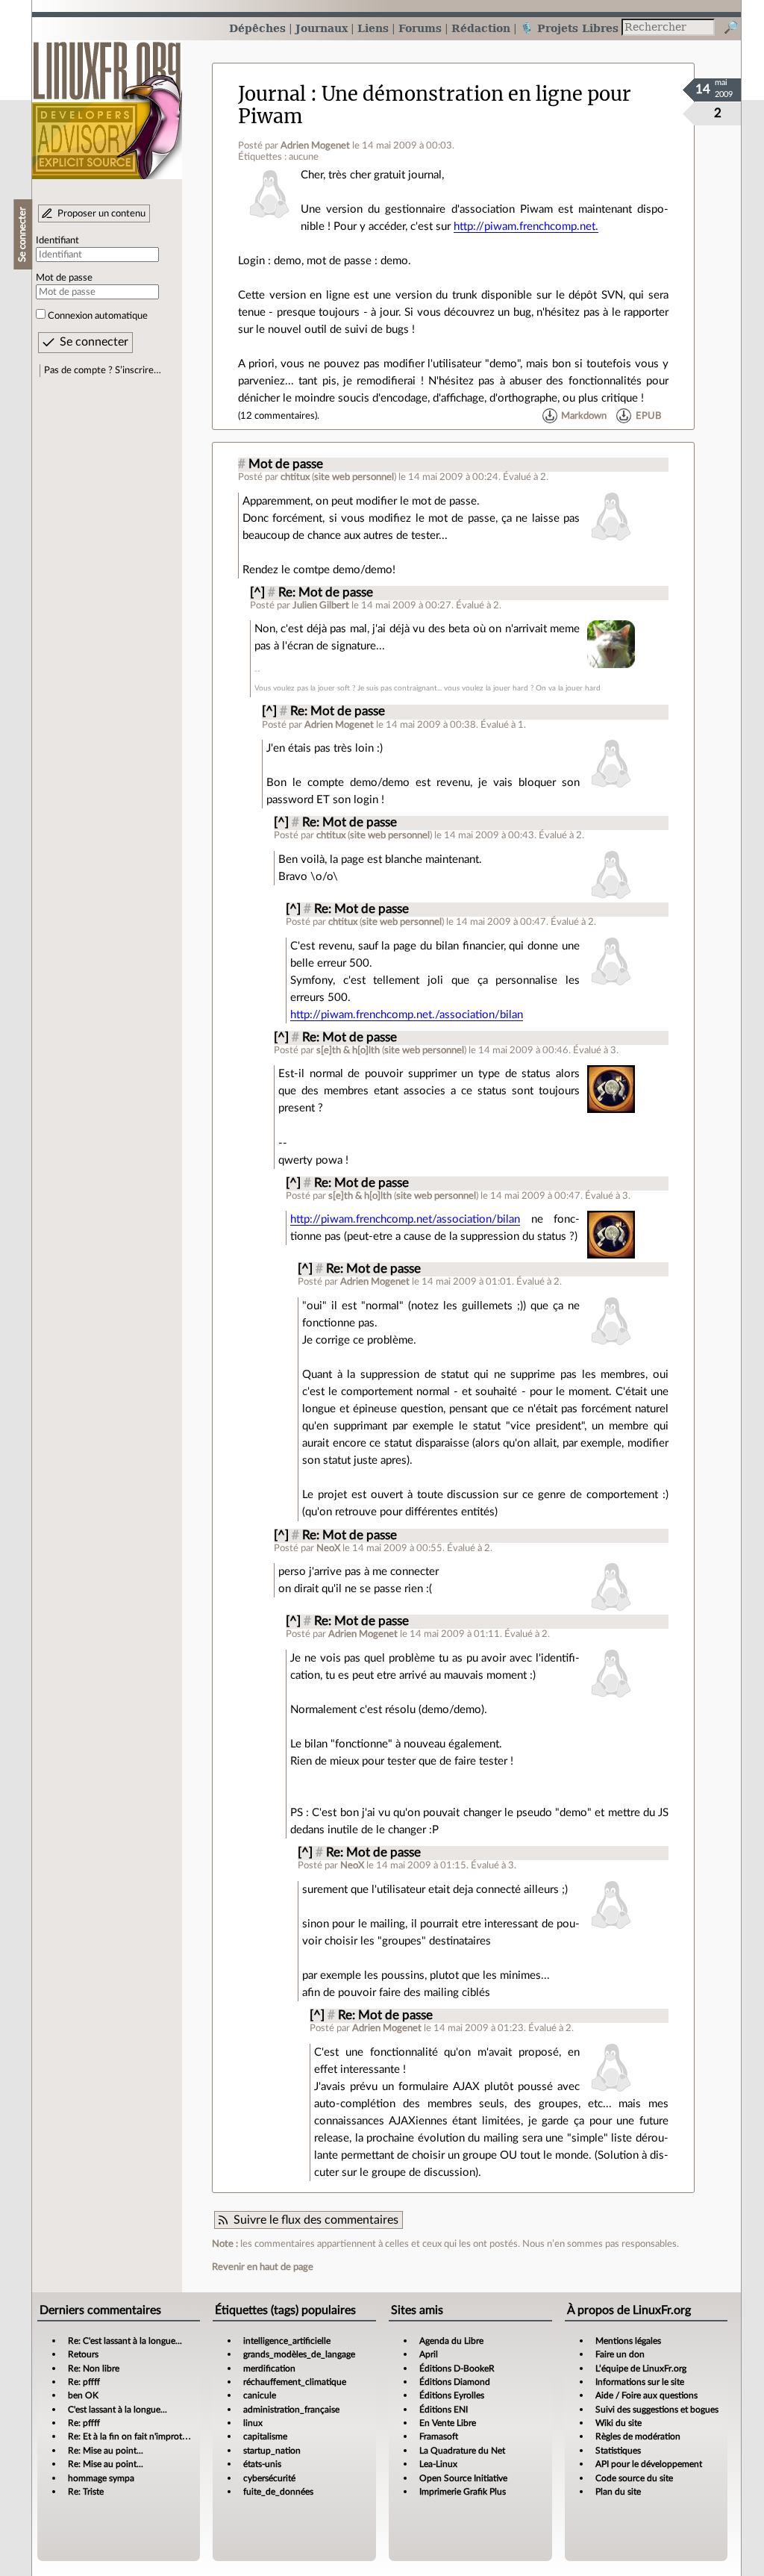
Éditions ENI (444, 2410)
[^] (257, 593)
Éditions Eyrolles (452, 2395)
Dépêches (257, 28)
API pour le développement (649, 2464)
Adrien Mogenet (315, 146)
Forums (420, 28)
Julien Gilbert (321, 605)
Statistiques (618, 2451)
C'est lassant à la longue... (118, 2410)
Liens (373, 28)
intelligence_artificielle (287, 2341)
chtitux (295, 477)
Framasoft (439, 2436)
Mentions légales (628, 2341)
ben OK (83, 2395)
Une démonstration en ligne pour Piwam (435, 105)
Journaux (322, 28)
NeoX (328, 1548)
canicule (260, 2395)
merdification (269, 2368)
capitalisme (265, 2436)
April (429, 2354)
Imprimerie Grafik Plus (463, 2492)
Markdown (584, 416)
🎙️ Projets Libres (569, 28)
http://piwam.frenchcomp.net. (526, 227)
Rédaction (481, 28)
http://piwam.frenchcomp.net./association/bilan (407, 1015)
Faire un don (620, 2354)
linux (253, 2423)
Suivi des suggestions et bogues (657, 2410)
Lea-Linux (438, 2464)
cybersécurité (269, 2478)
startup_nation (272, 2451)
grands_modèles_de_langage (299, 2354)
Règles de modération (638, 2436)
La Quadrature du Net (462, 2451)
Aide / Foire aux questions (646, 2395)
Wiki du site (619, 2423)
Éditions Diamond (455, 2382)
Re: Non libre (94, 2368)
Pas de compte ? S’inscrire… (103, 370)
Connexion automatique (98, 316)
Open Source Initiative (463, 2478)
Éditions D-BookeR (457, 2368)
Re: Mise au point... (106, 2451)
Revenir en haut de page (263, 2267)
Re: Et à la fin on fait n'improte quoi (137, 2436)
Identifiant (57, 240)
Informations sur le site (640, 2382)
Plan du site (618, 2492)
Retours (83, 2354)
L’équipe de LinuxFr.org (641, 2368)
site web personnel (354, 477)
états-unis (262, 2464)
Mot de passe (64, 278)
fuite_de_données (278, 2492)
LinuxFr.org (107, 103)
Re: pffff (84, 2382)
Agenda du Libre (451, 2341)
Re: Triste (86, 2492)
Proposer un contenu (101, 213)
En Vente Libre (448, 2423)
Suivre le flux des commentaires (316, 2220)
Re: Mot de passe (326, 593)
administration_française (291, 2410)
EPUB (648, 416)
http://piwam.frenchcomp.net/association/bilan (405, 1219)
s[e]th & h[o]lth (348, 1050)
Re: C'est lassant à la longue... (125, 2341)
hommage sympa (101, 2478)
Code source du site (634, 2478)
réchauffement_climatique (295, 2382)
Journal (272, 94)
